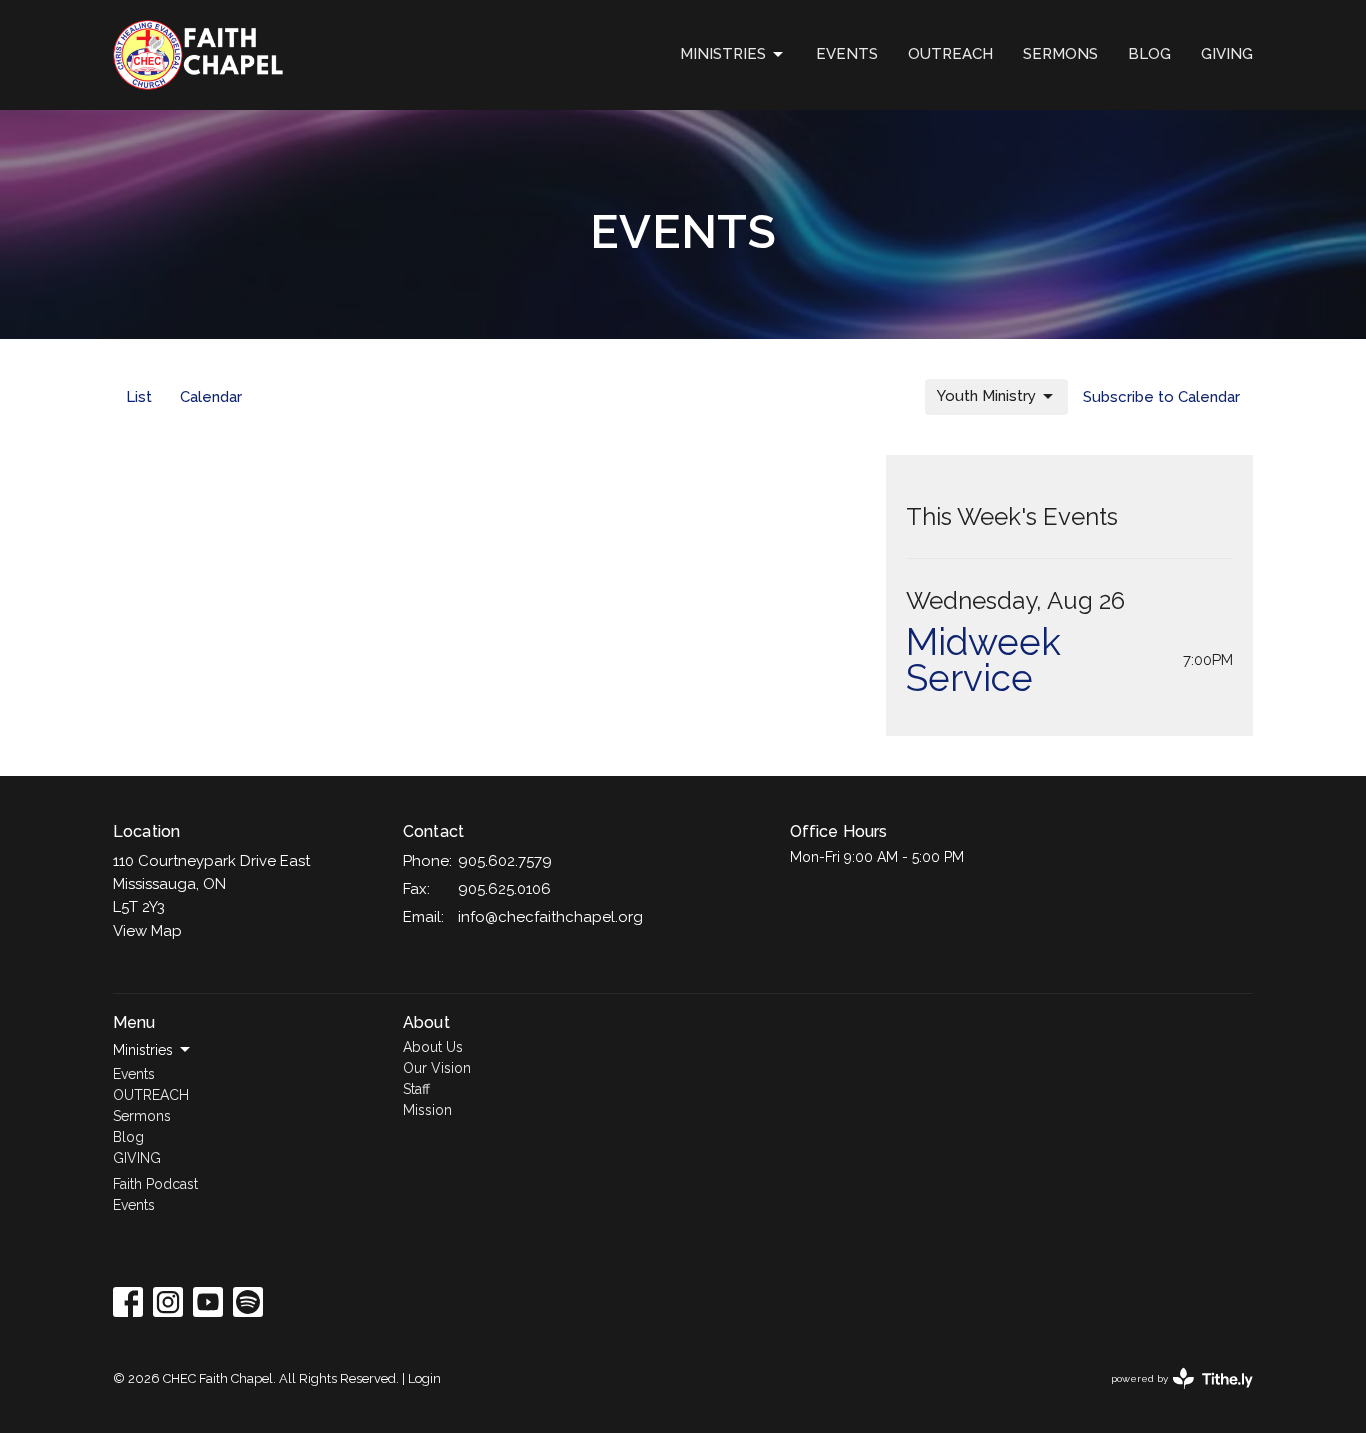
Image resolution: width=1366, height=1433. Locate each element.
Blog (1149, 54)
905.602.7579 (505, 861)
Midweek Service (983, 660)
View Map (147, 931)
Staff (416, 1089)
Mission (427, 1110)
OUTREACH (950, 54)
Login (424, 1378)
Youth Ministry (986, 396)
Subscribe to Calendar (1161, 397)
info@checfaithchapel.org (550, 917)
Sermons (1060, 54)
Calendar (211, 397)
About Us (433, 1047)
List (139, 397)
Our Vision (437, 1068)
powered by (1173, 1396)
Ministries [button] (143, 1050)
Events (847, 54)
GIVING (1227, 54)
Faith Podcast (155, 1184)
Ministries (723, 54)
